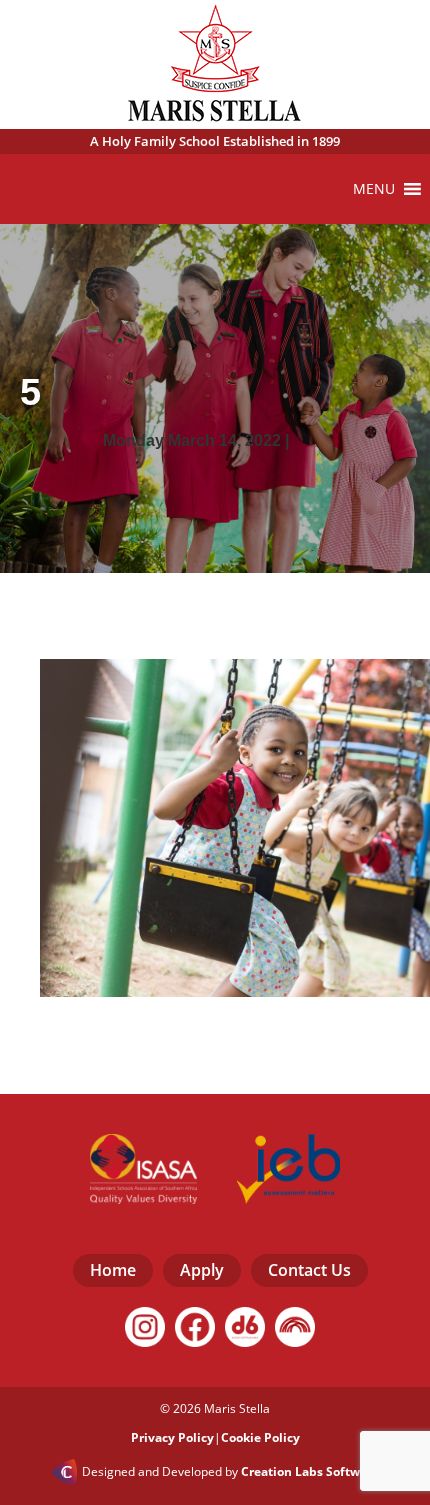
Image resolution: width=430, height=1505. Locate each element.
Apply (202, 1270)
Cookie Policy (260, 1437)
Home (113, 1270)
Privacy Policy (172, 1437)
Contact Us (309, 1270)
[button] (374, 189)
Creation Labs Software (310, 1472)
